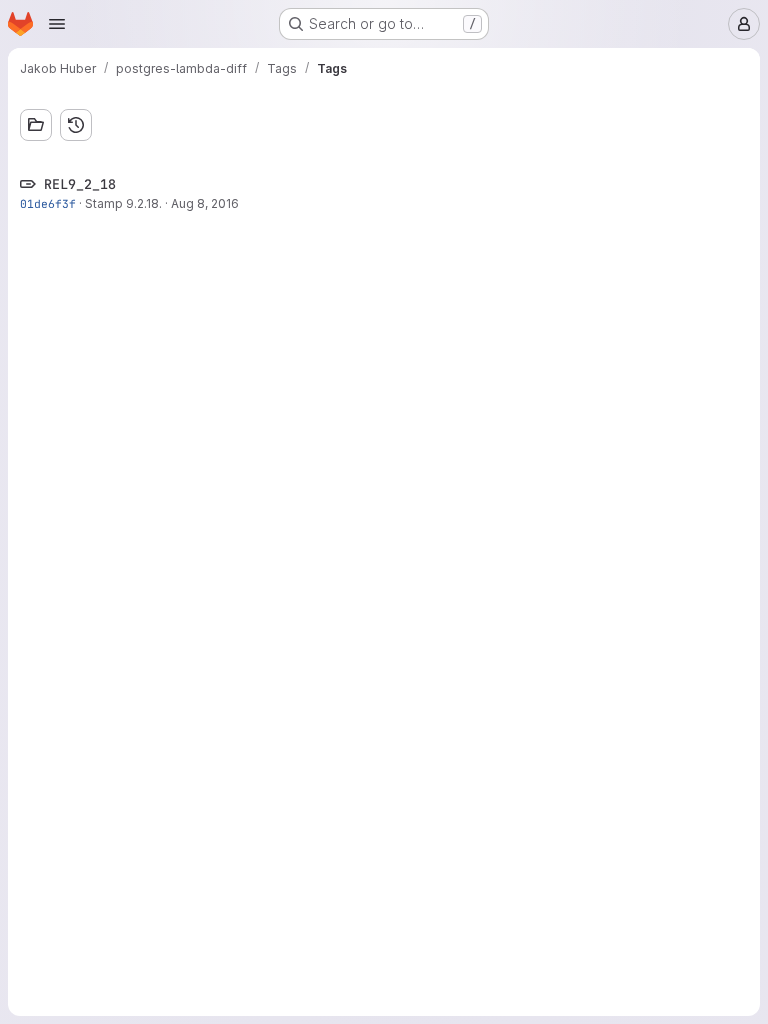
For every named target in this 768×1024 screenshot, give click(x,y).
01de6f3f (48, 203)
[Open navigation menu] (57, 24)
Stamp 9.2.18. (123, 203)
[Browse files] (36, 125)
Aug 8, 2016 (205, 203)
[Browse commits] (76, 125)
